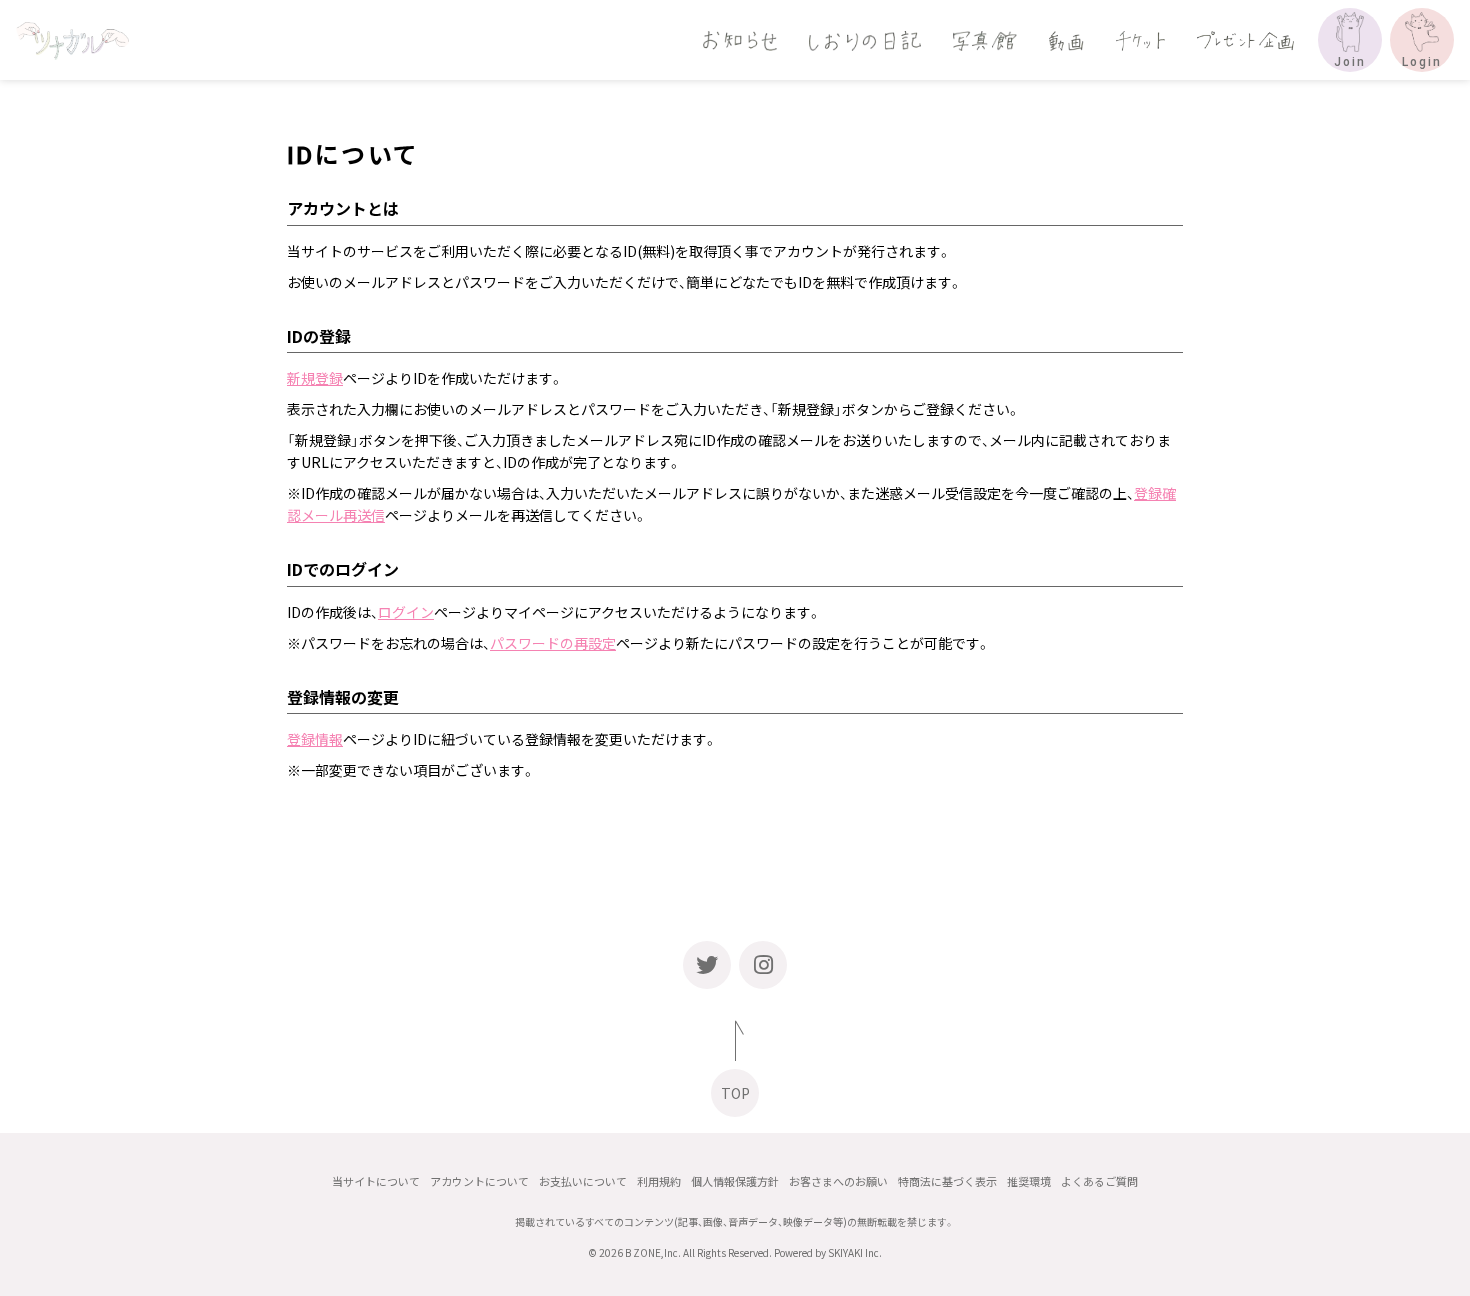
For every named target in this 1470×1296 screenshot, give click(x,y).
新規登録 (315, 378)
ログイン (406, 612)
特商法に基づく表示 (947, 1181)
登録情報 (315, 739)
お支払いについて (583, 1181)
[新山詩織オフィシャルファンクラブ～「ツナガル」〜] (72, 40)
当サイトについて (376, 1181)
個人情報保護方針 (735, 1181)
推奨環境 (1029, 1181)
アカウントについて (479, 1181)
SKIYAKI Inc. (855, 1252)
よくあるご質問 (1099, 1181)
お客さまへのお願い (838, 1181)
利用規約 (659, 1181)
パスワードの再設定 (553, 643)
